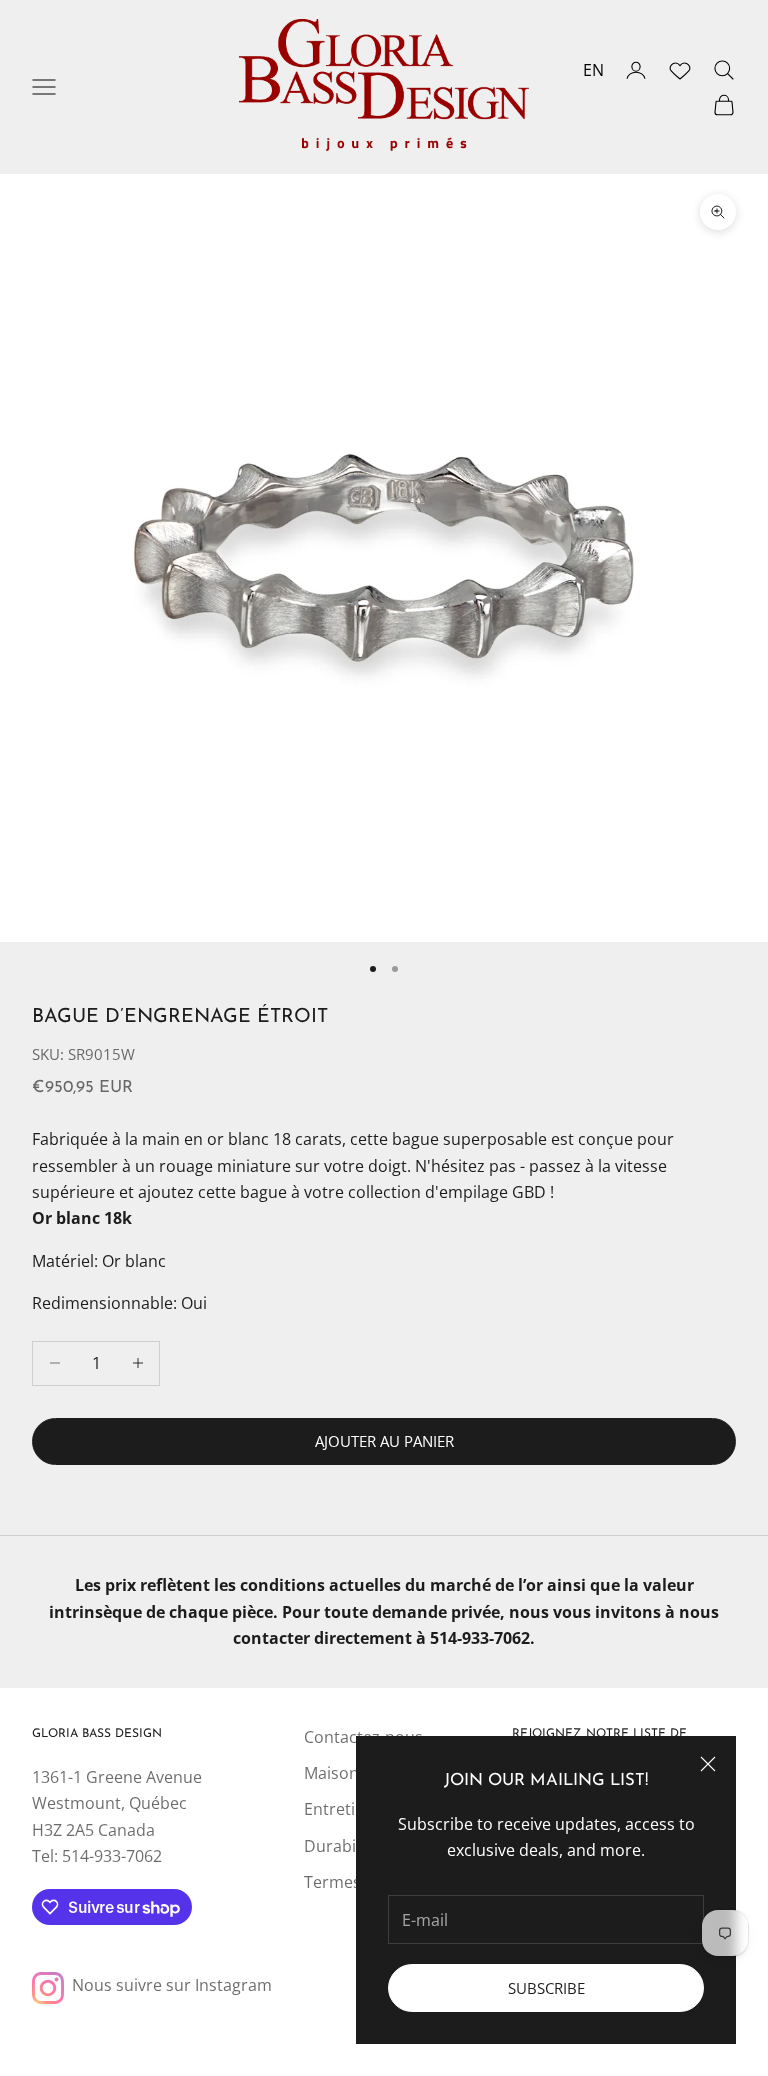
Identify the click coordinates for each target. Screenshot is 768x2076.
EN (593, 70)
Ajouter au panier (384, 1441)
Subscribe (546, 1988)
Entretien (339, 1809)
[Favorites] (680, 70)
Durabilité (341, 1846)
